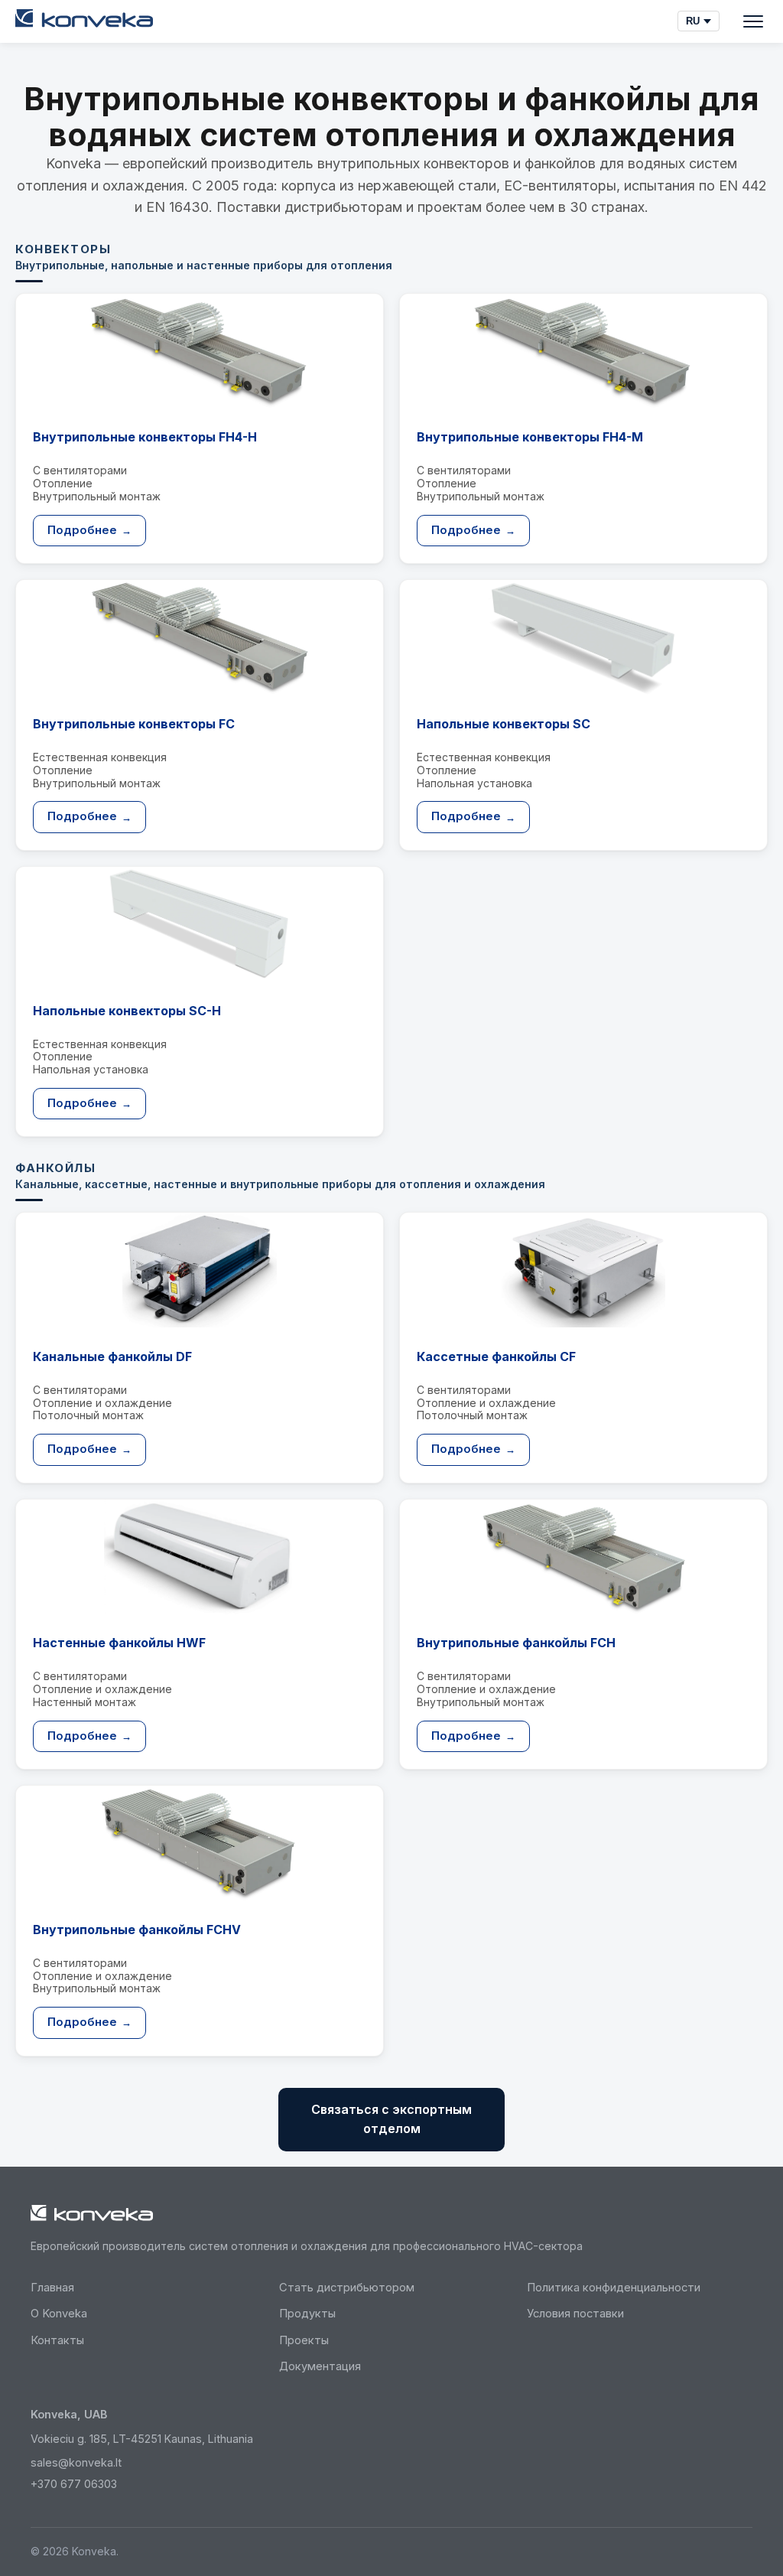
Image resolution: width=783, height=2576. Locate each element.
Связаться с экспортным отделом (391, 2119)
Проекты (304, 2340)
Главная (52, 2288)
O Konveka (59, 2314)
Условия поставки (575, 2314)
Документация (320, 2366)
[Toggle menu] (753, 21)
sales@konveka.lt (76, 2462)
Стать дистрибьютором (347, 2288)
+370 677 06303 (74, 2484)
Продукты (307, 2314)
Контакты (57, 2340)
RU (693, 21)
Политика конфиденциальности (614, 2288)
